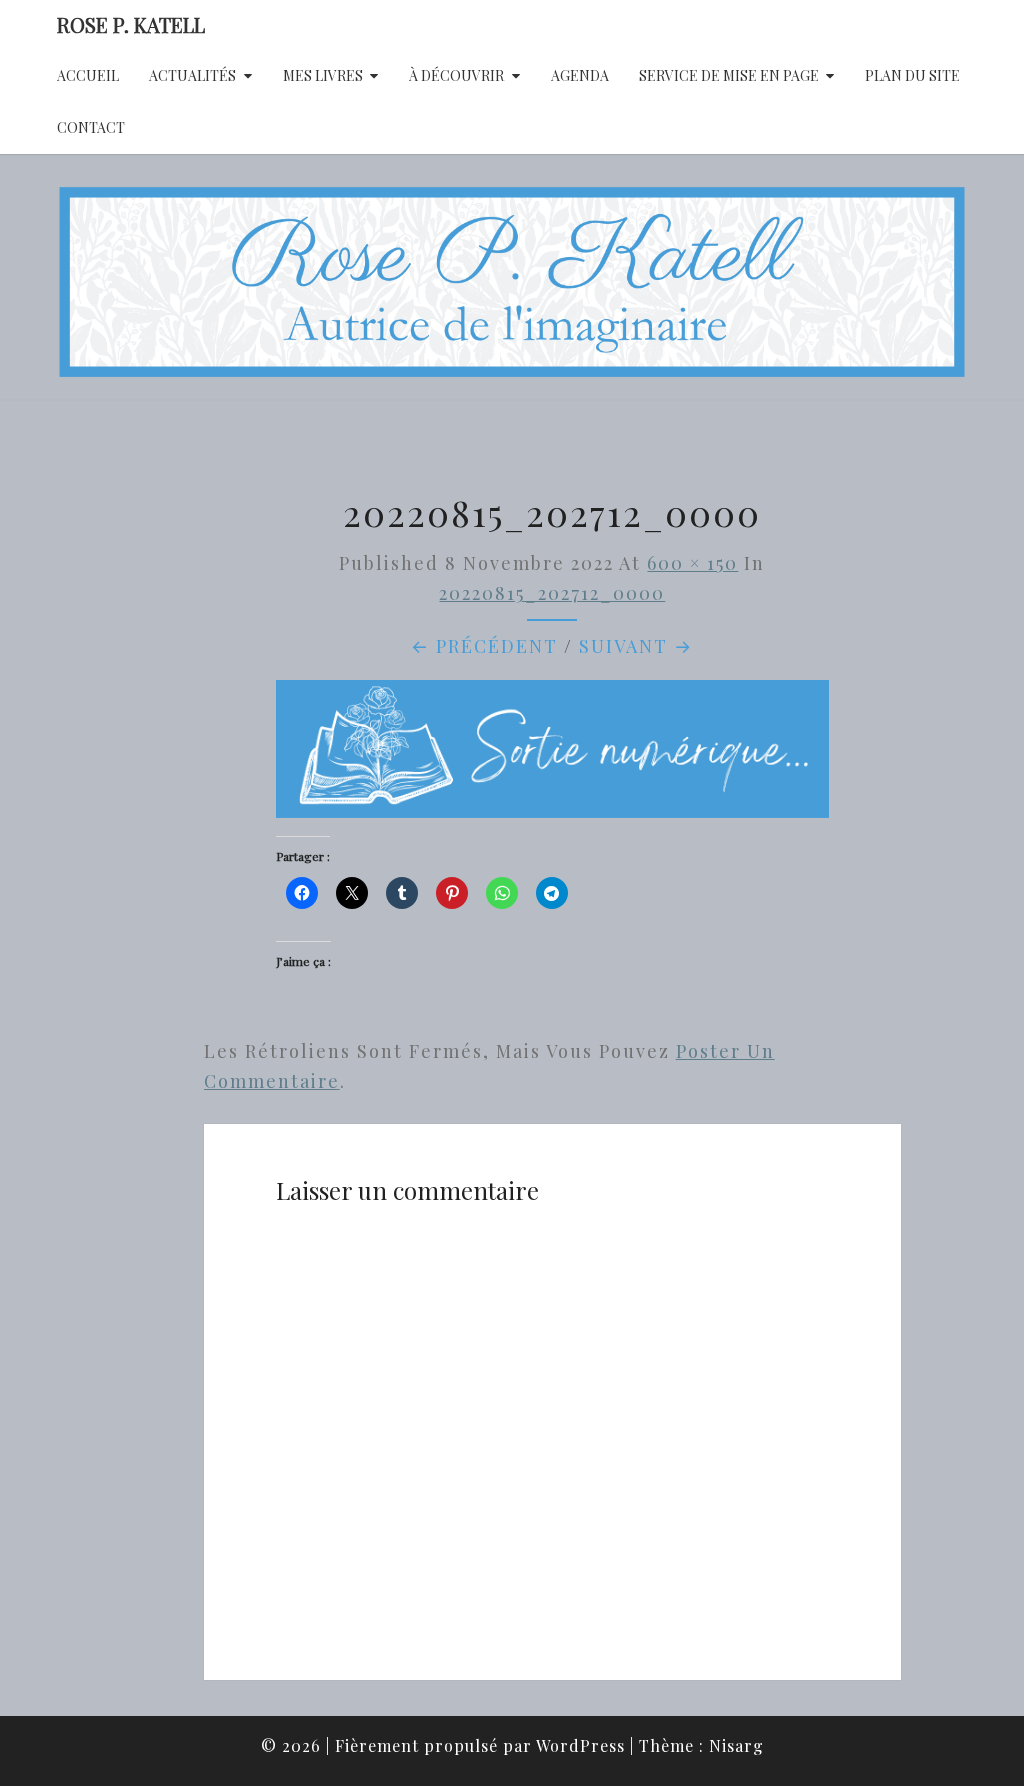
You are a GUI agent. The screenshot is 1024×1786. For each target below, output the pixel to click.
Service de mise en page (729, 75)
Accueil (88, 75)
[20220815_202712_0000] (553, 755)
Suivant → (636, 646)
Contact (91, 127)
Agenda (580, 75)
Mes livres (323, 75)
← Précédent (484, 646)
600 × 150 (692, 563)
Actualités (192, 75)
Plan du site (912, 75)
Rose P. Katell (131, 24)
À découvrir (456, 75)
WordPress (580, 1745)
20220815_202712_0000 (552, 593)
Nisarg (736, 1745)
